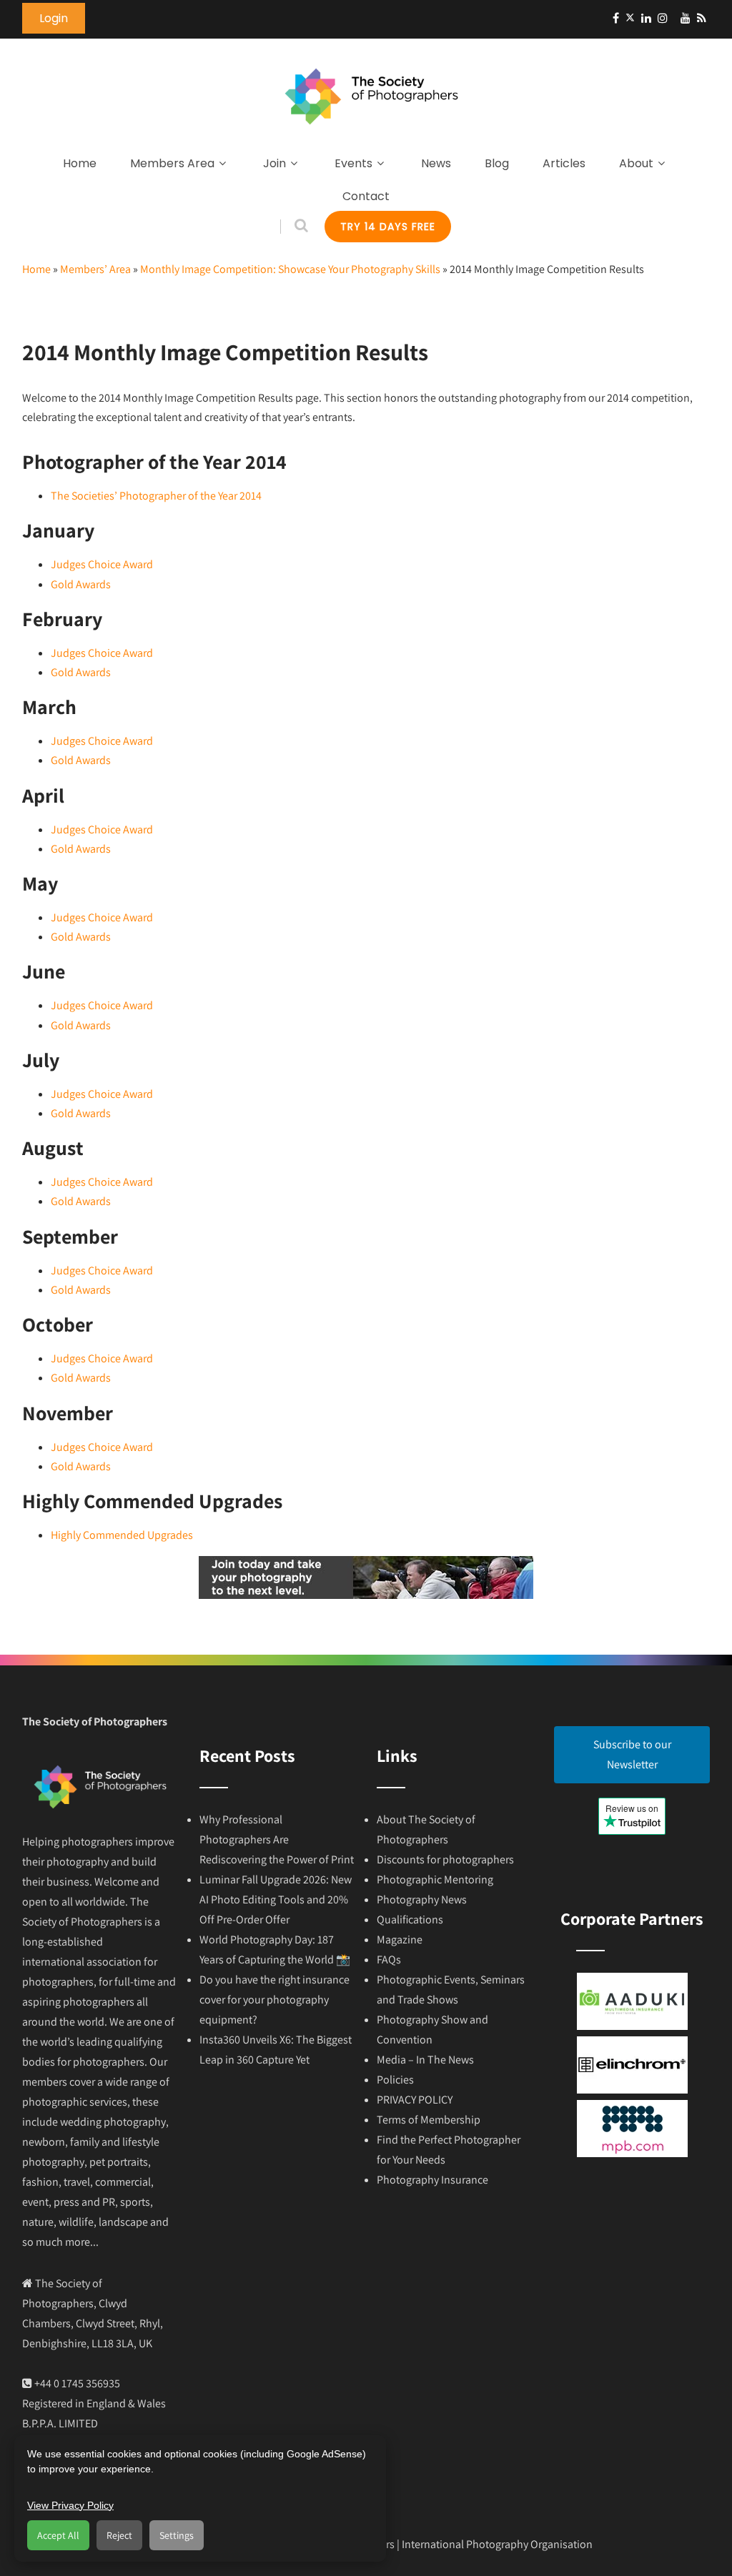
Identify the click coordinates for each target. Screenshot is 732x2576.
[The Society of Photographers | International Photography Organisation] (371, 136)
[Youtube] (686, 18)
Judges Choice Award (102, 564)
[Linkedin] (646, 18)
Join (274, 163)
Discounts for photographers (445, 1859)
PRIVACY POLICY (415, 2100)
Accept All (58, 2535)
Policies (395, 2080)
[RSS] (702, 18)
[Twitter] (630, 18)
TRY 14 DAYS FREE (388, 227)
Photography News (422, 1899)
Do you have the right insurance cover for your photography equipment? (274, 2000)
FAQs (389, 1960)
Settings (177, 2535)
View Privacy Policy (70, 2505)
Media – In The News (425, 2060)
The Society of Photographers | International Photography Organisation (423, 2544)
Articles (564, 163)
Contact (366, 196)
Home (80, 163)
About (636, 163)
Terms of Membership (429, 2120)
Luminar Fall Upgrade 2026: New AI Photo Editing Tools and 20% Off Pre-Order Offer (276, 1899)
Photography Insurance (432, 2180)
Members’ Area (95, 269)
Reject (119, 2535)
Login (54, 18)
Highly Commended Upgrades (122, 1535)
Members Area (172, 163)
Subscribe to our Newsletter (632, 1754)
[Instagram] (663, 18)
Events (353, 163)
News (436, 163)
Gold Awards (81, 584)
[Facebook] (616, 18)
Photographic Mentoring (435, 1879)
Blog (497, 163)
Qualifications (410, 1919)
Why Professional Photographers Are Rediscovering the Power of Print (277, 1839)
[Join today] (366, 1595)
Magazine (400, 1940)
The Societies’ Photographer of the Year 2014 (156, 496)
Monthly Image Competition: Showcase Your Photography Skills (290, 269)
